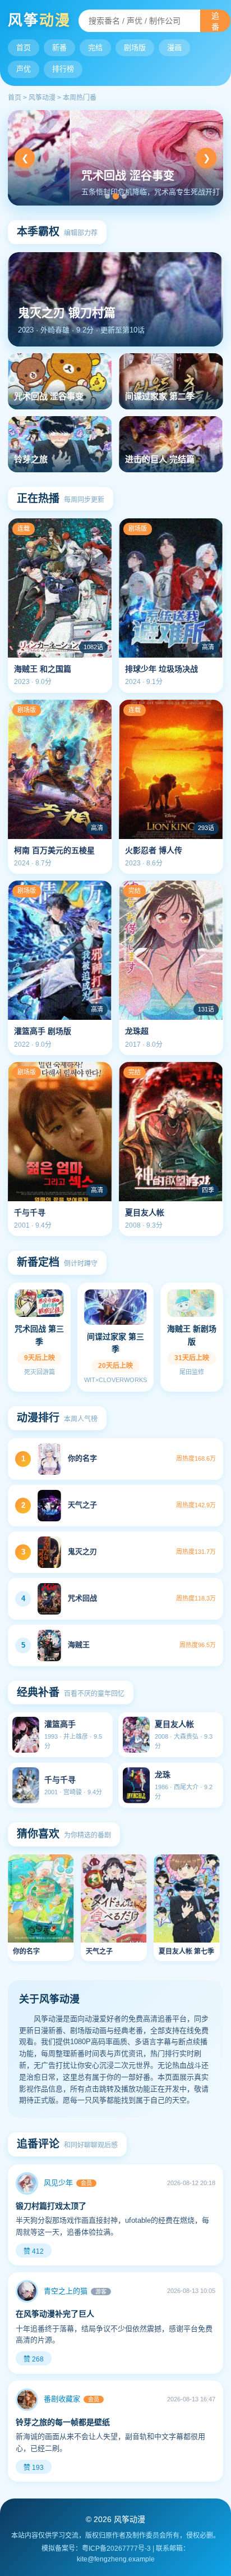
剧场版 (135, 47)
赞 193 (34, 2468)
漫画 (174, 47)
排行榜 (63, 69)
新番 (59, 47)
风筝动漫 (42, 98)
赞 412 (34, 2251)
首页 (24, 47)
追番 (215, 21)
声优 (24, 69)
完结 (95, 47)
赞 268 (34, 2359)
